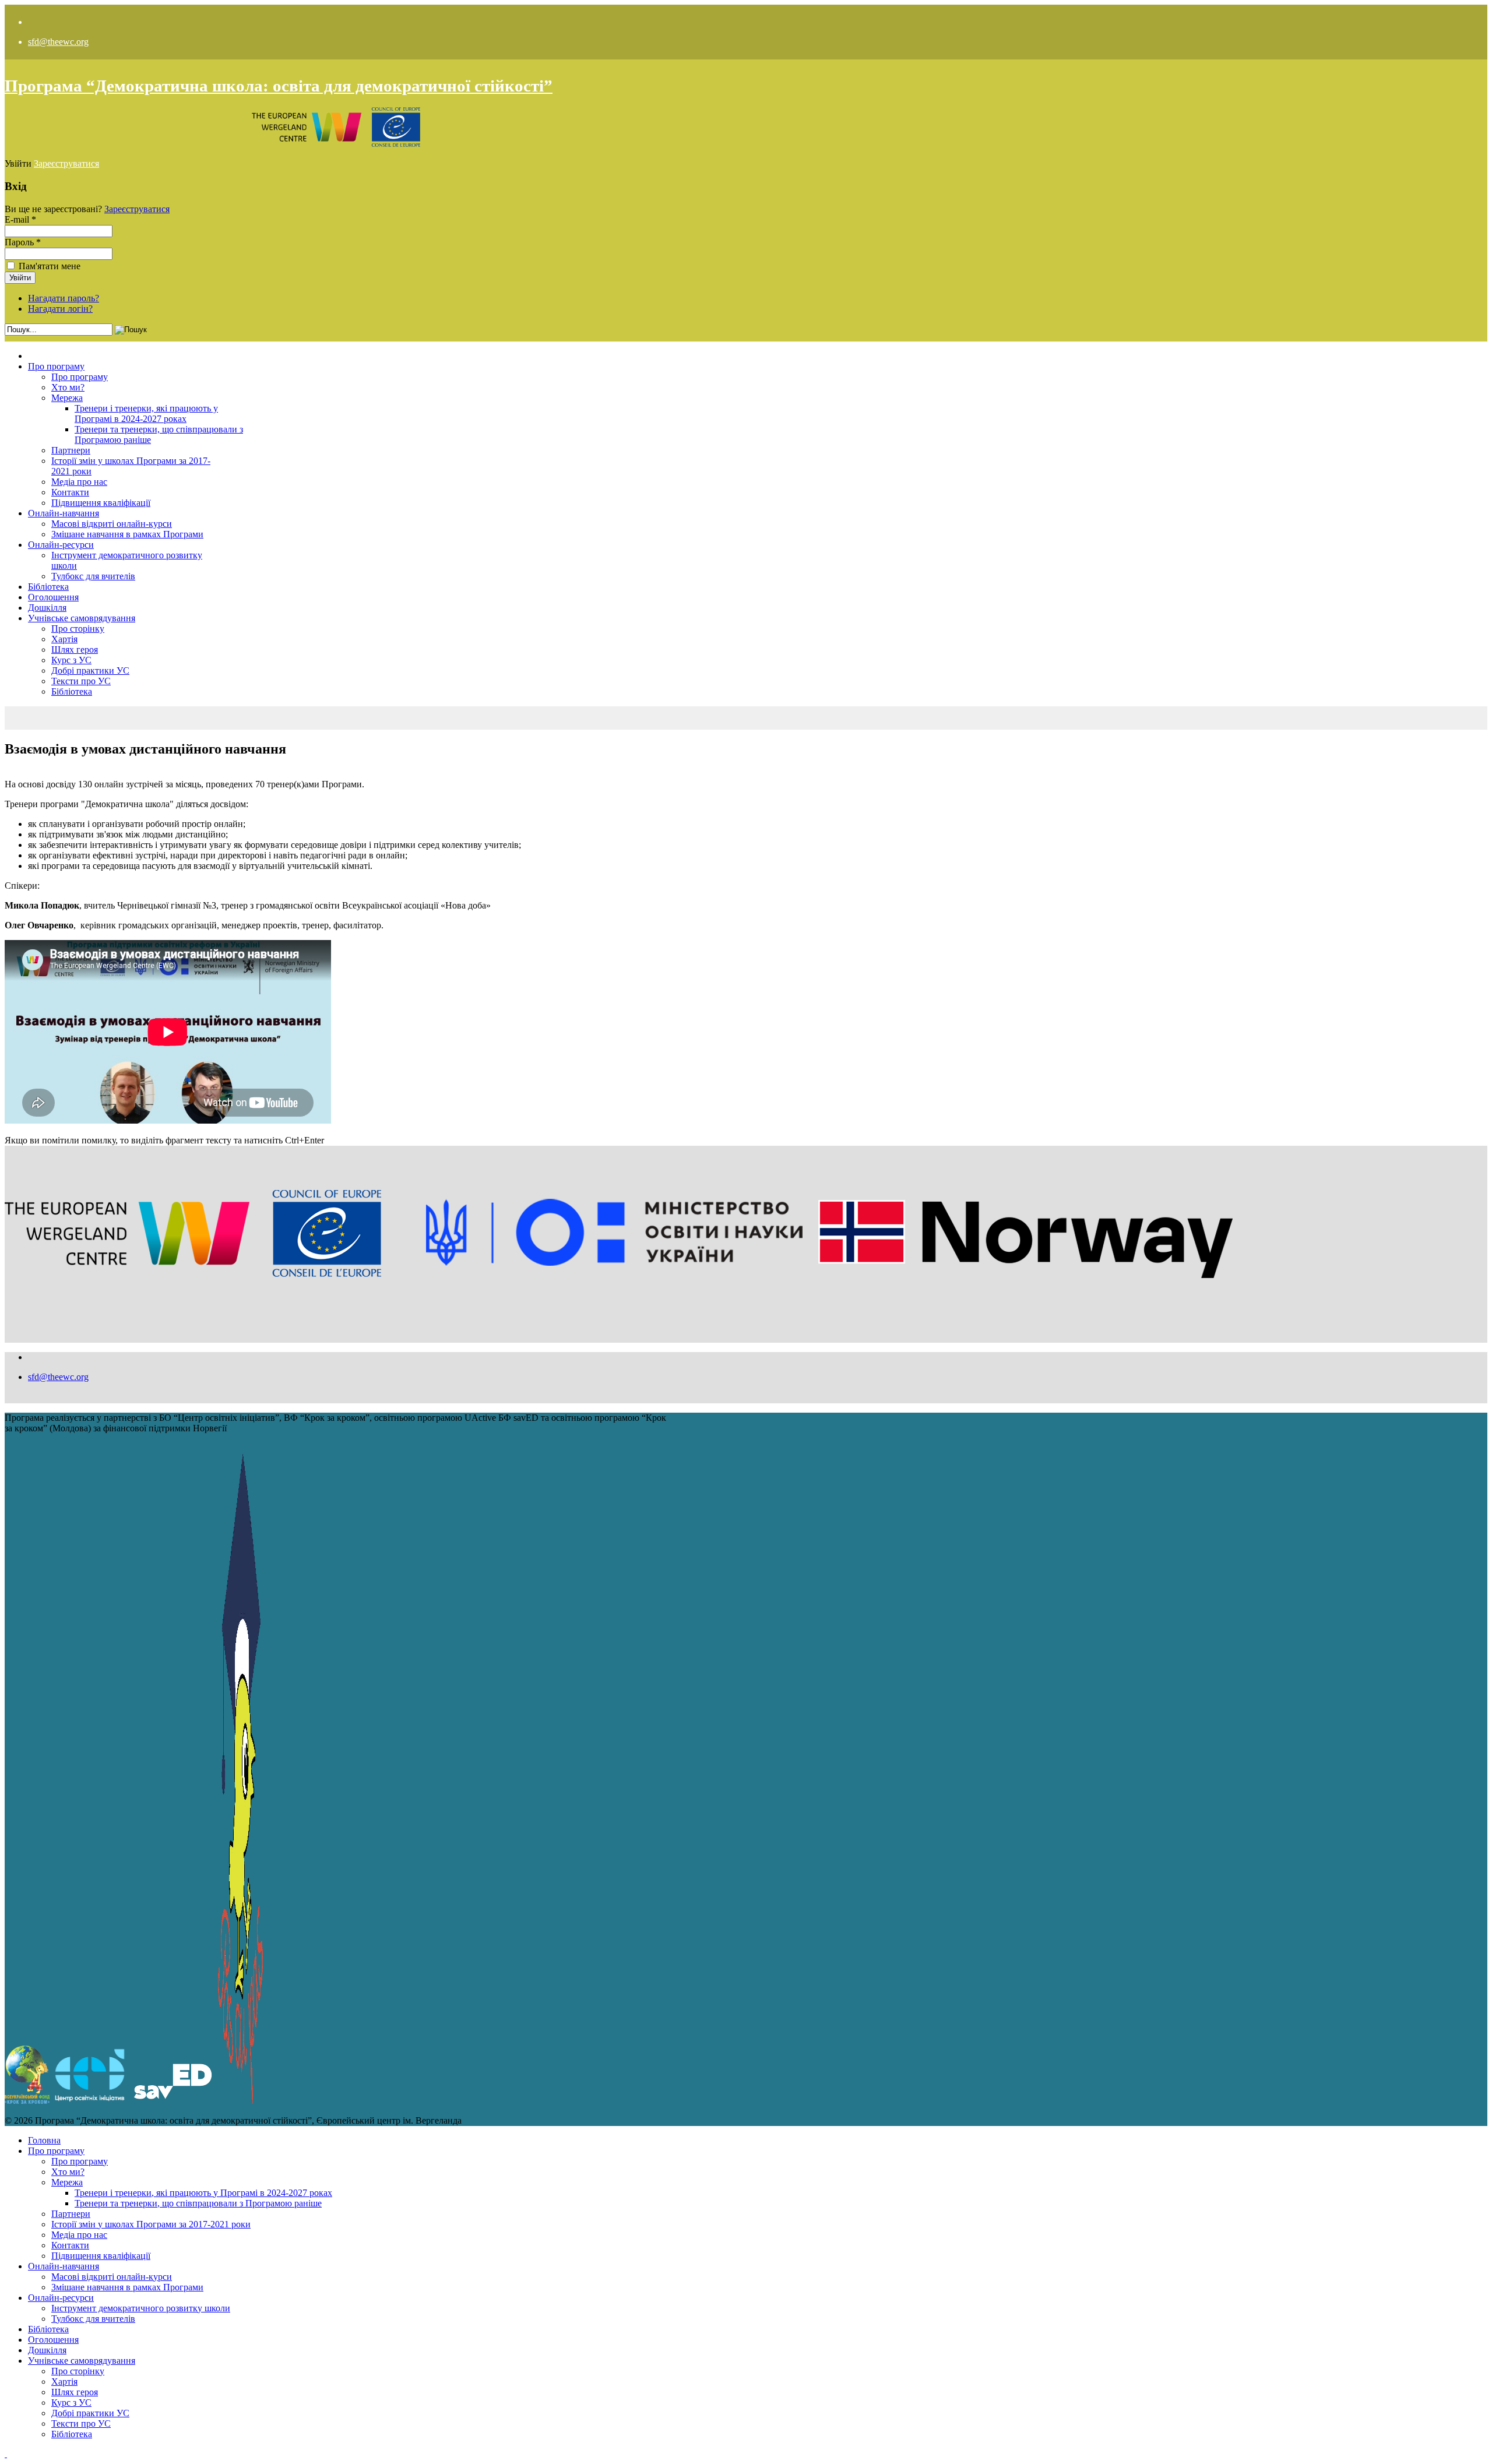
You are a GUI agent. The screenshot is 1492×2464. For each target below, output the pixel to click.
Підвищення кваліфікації (101, 503)
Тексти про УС (81, 681)
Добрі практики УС (90, 670)
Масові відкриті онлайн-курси (112, 524)
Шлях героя (75, 650)
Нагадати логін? (60, 309)
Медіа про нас (79, 482)
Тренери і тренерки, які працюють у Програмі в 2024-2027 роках (146, 413)
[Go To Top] (6, 2454)
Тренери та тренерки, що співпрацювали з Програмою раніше (198, 2203)
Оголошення (53, 597)
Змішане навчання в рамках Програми (127, 534)
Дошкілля (47, 608)
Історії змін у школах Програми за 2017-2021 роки (151, 2224)
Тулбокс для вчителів (93, 576)
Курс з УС (71, 660)
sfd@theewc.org (58, 42)
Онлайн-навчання (64, 513)
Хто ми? (68, 387)
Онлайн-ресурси (61, 545)
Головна (44, 2140)
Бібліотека (48, 587)
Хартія (64, 639)
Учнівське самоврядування (82, 618)
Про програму (56, 366)
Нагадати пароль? (64, 298)
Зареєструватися (66, 163)
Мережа (67, 398)
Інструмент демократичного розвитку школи (141, 2308)
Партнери (71, 450)
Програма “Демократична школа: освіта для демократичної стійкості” (279, 86)
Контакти (70, 492)
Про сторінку (78, 629)
